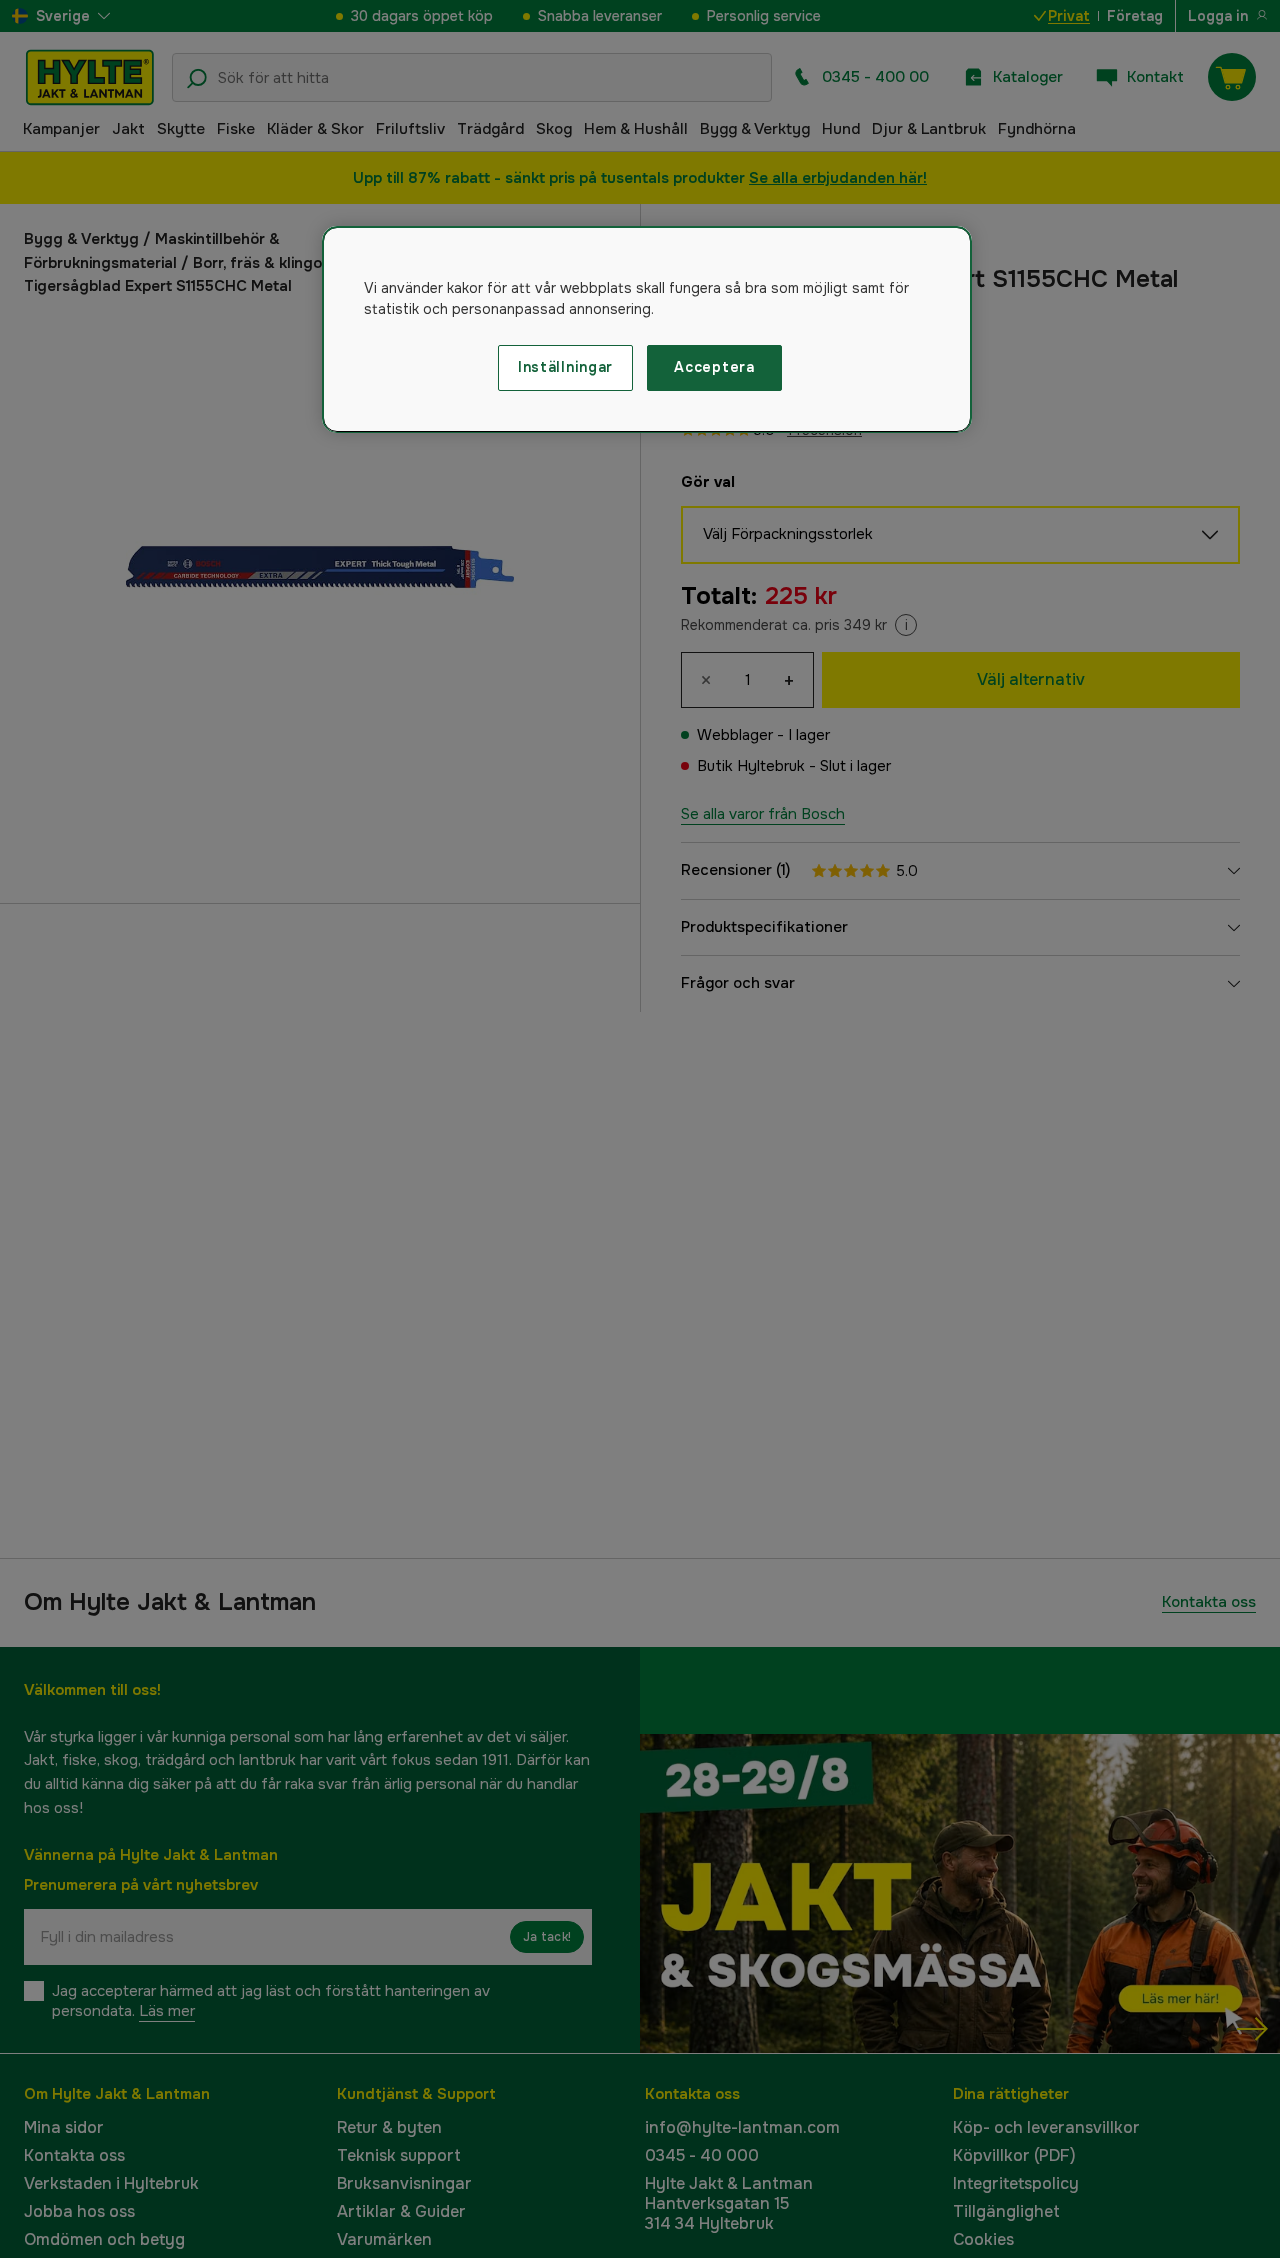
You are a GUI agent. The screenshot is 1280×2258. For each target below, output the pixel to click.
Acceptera (714, 367)
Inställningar (565, 367)
